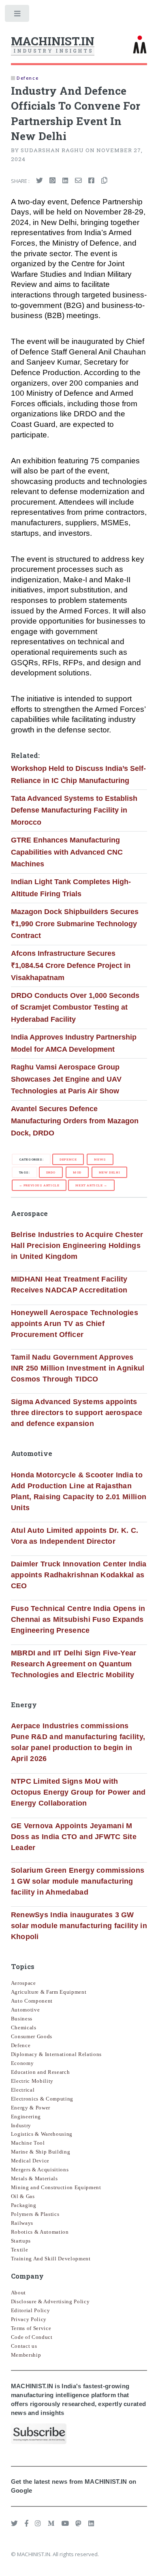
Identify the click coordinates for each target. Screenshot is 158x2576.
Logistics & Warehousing (42, 2134)
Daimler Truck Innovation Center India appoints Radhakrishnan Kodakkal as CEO (79, 1575)
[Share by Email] (78, 181)
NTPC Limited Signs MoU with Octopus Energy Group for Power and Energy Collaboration (78, 1792)
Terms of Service (31, 2328)
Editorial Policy (31, 2310)
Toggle (18, 15)
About (18, 2293)
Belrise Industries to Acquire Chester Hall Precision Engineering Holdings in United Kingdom (77, 1246)
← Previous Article (39, 1185)
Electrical (23, 2090)
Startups (21, 2241)
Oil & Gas (23, 2196)
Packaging (24, 2205)
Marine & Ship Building (41, 2152)
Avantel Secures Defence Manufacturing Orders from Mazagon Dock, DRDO (75, 1121)
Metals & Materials (34, 2178)
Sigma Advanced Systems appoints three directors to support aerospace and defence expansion (77, 1413)
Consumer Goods (32, 2036)
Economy (22, 2063)
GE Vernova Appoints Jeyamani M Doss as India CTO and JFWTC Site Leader (74, 1837)
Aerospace (23, 1983)
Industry (21, 2125)
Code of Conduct (32, 2337)
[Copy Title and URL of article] (104, 181)
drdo (51, 1172)
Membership (26, 2355)
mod (77, 1172)
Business (22, 2019)
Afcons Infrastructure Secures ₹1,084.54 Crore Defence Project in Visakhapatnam (71, 965)
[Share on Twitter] (39, 181)
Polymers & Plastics (35, 2214)
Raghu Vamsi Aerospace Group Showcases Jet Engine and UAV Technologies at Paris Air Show (66, 1079)
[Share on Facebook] (91, 181)
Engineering (26, 2117)
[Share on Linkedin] (65, 181)
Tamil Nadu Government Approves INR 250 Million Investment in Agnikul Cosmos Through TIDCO (78, 1368)
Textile (20, 2250)
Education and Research (41, 2072)
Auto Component (32, 2001)
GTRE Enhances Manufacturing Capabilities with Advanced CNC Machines (67, 852)
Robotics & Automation (40, 2232)
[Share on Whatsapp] (52, 181)
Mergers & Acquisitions (40, 2170)
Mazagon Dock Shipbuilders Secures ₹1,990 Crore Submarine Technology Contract (75, 924)
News (100, 1159)
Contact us (24, 2346)
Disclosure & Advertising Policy (50, 2301)
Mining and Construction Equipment (56, 2187)
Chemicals (24, 2027)
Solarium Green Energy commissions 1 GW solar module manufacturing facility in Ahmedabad (78, 1881)
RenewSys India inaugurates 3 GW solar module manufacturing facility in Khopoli (79, 1926)
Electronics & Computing (42, 2099)
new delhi (109, 1172)
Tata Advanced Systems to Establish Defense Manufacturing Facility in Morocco (74, 810)
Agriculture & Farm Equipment (49, 1992)
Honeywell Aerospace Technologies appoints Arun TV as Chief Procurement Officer (75, 1324)
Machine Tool (28, 2143)
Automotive (26, 2010)
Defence (68, 1159)
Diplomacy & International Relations (56, 2054)
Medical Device (30, 2161)
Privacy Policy (29, 2319)
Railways (22, 2223)
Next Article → (91, 1185)
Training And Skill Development (51, 2259)
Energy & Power (31, 2108)
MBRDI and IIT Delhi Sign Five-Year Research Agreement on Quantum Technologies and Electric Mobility (74, 1664)
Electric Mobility (32, 2081)
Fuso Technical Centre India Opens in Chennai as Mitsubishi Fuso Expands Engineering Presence (78, 1619)
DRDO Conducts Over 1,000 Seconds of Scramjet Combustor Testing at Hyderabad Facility (75, 1007)
